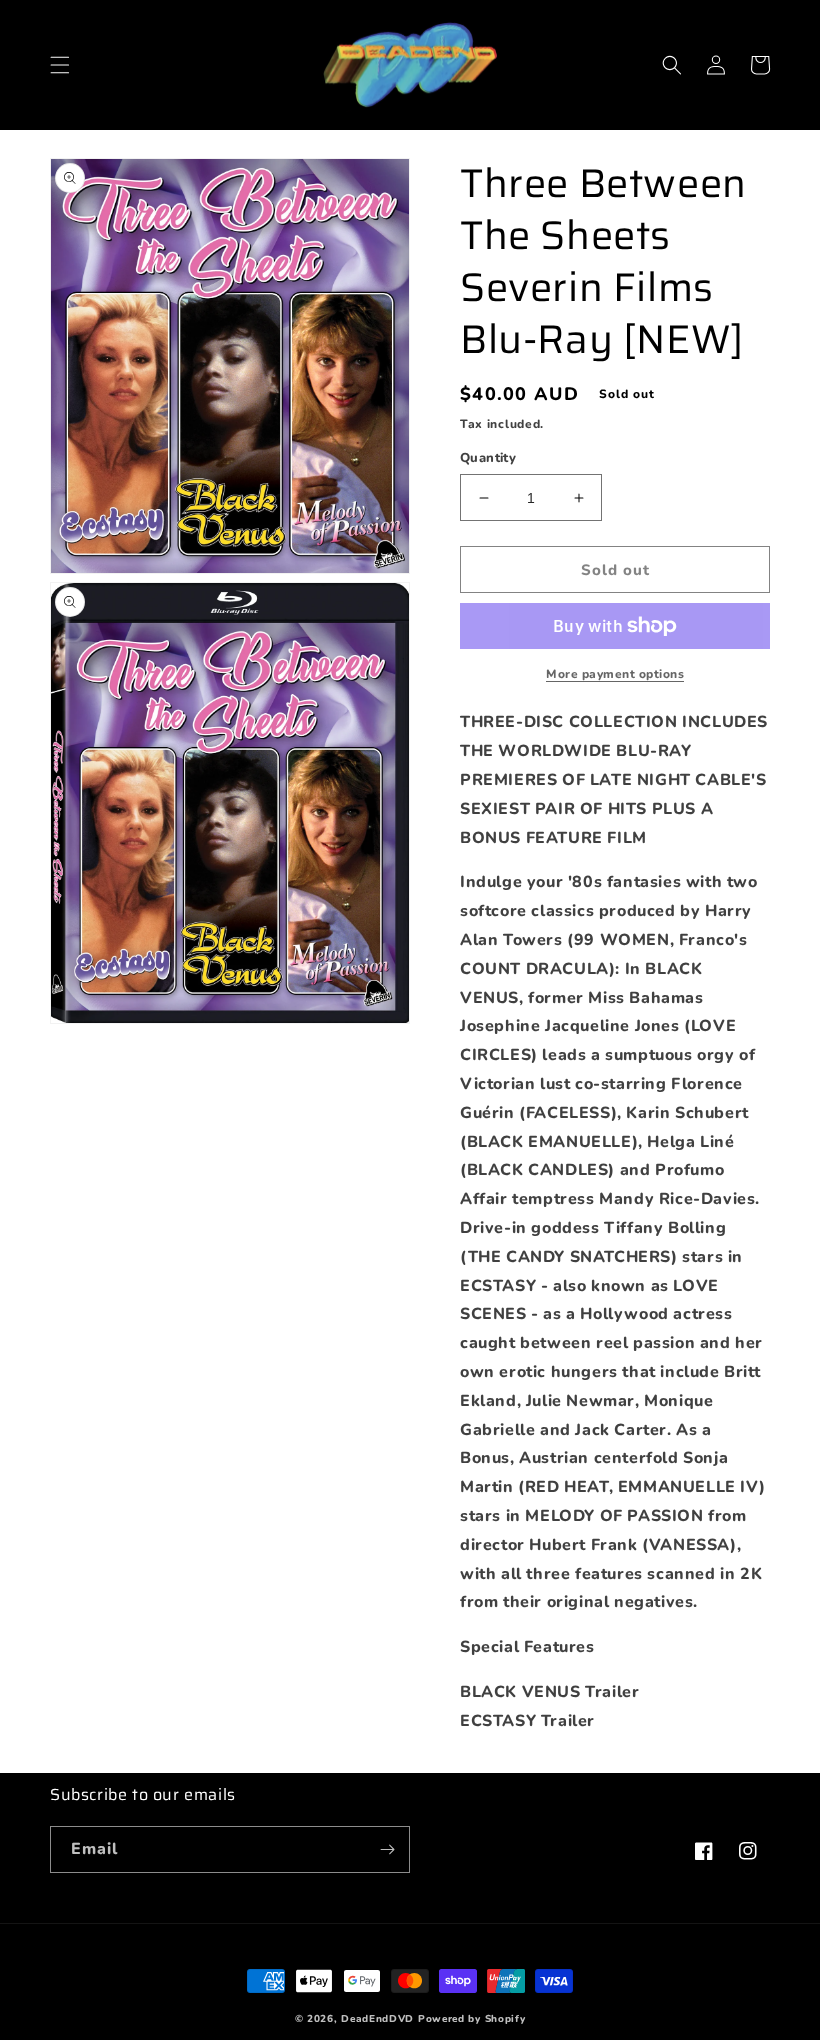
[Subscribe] (387, 1849)
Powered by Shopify (472, 2019)
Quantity (488, 458)
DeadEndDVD (377, 2019)
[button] (60, 65)
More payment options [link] (615, 674)
